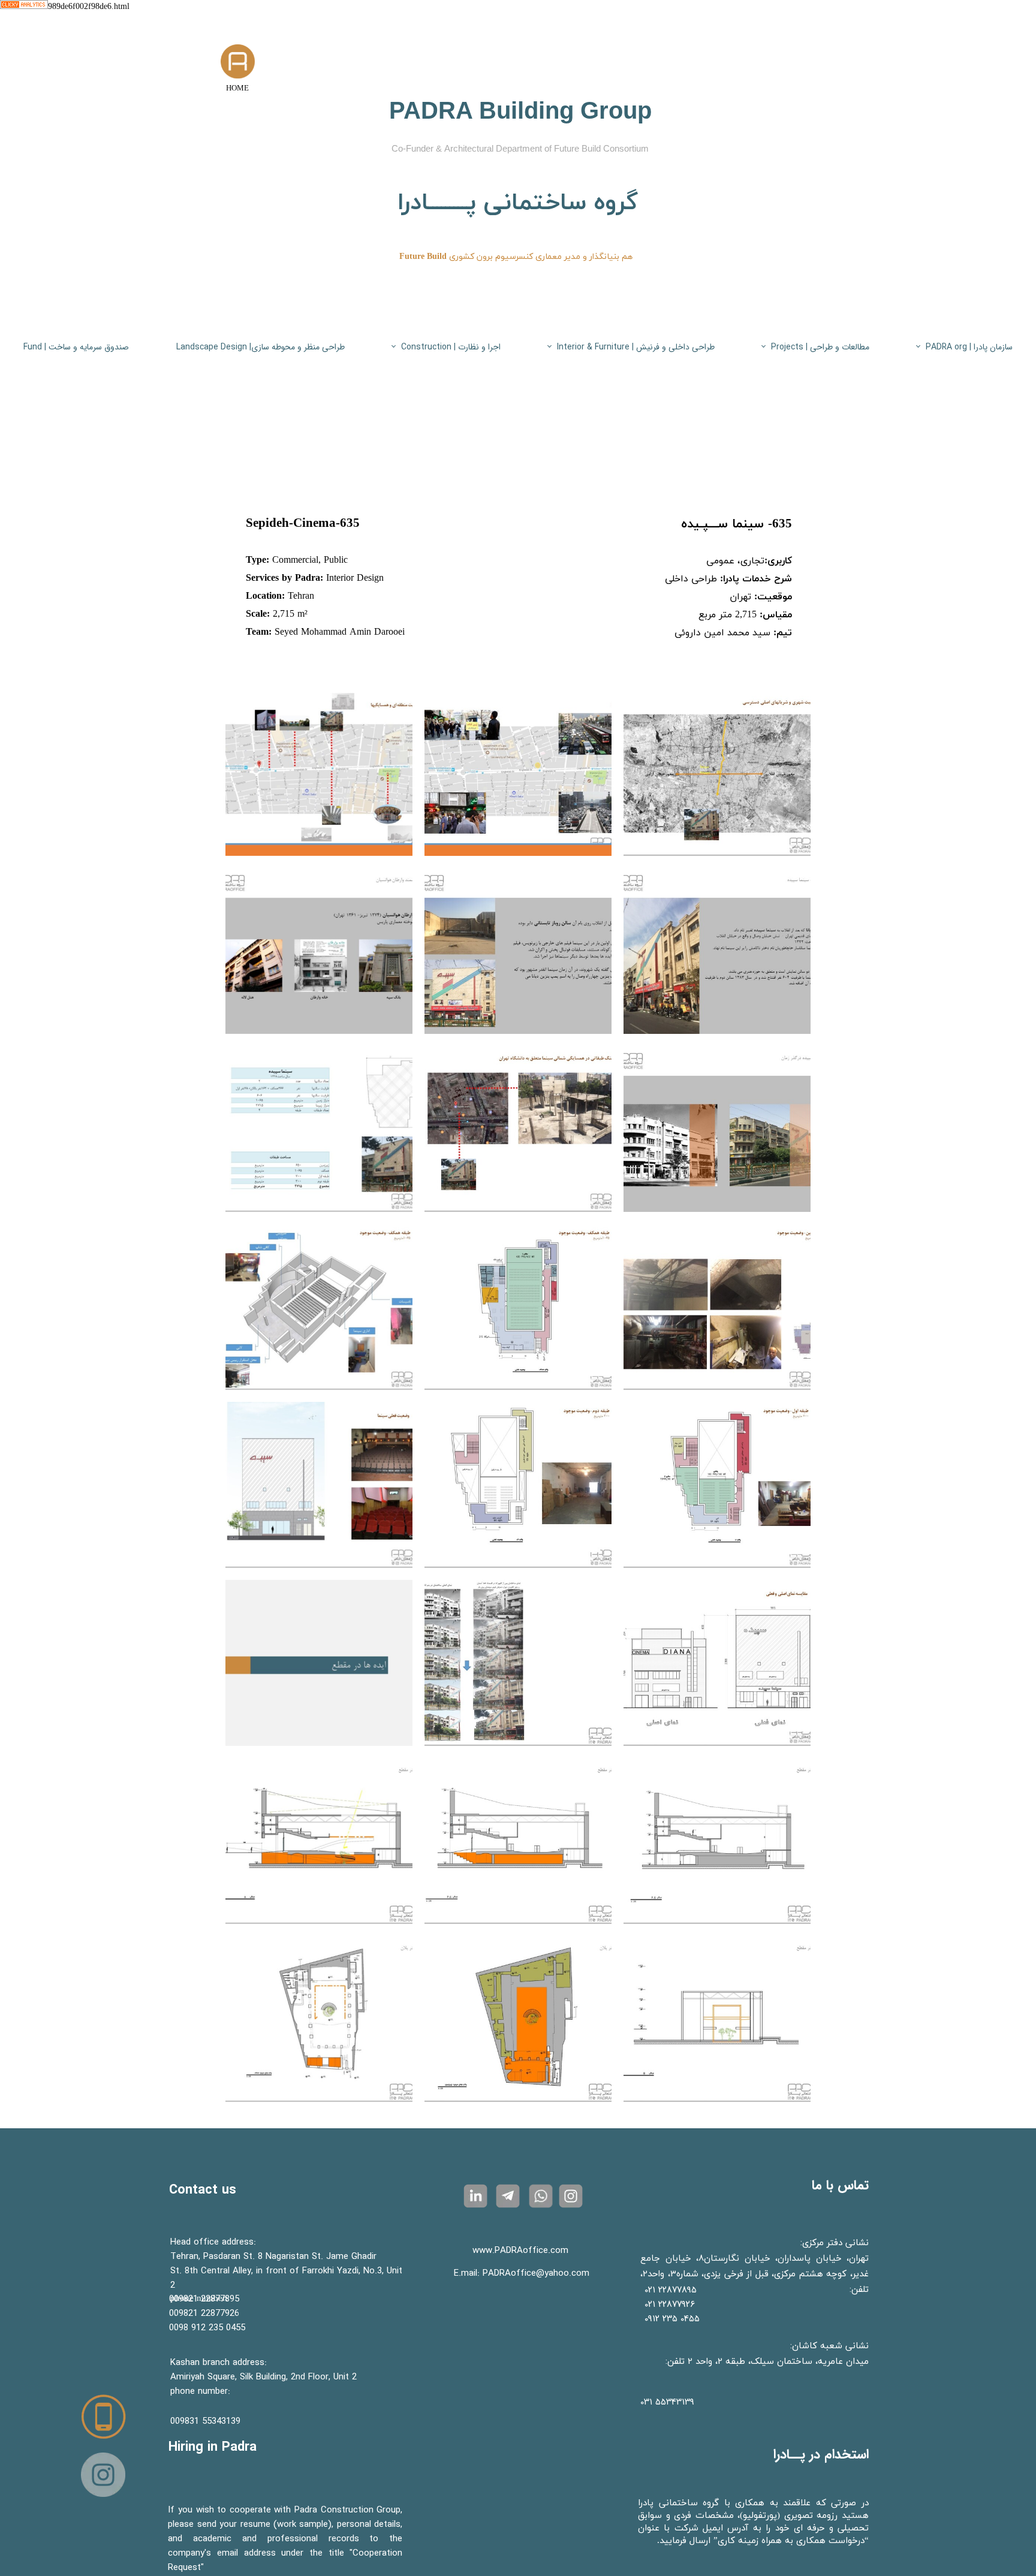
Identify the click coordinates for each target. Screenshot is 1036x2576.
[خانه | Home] (238, 61)
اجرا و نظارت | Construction (451, 347)
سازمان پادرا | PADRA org (969, 347)
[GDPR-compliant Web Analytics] (24, 7)
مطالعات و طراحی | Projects (820, 347)
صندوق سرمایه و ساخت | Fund (76, 347)
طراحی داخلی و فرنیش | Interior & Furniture (636, 347)
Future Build (423, 257)
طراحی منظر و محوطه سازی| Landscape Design (260, 347)
